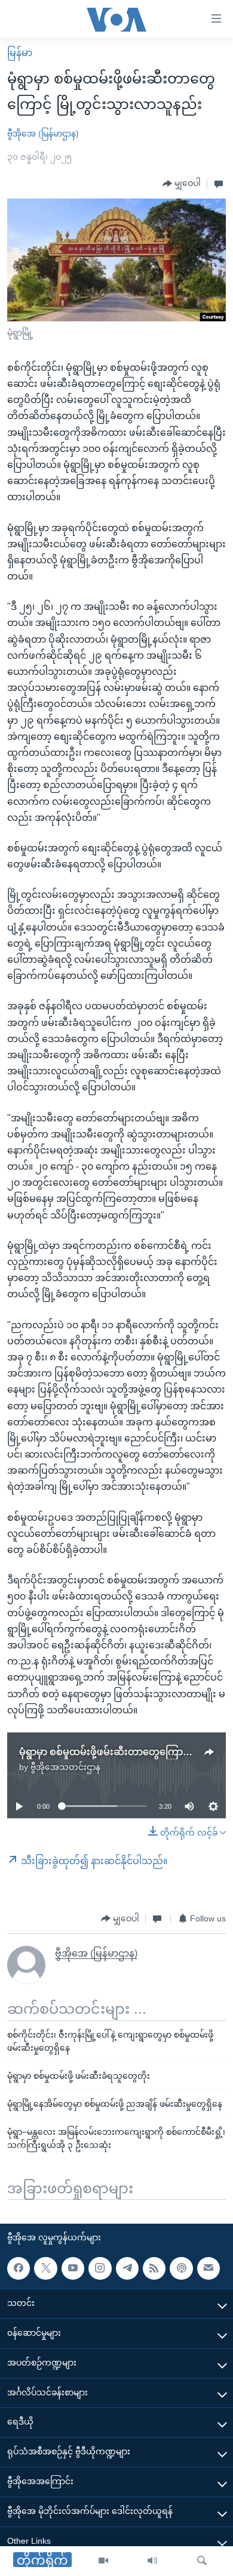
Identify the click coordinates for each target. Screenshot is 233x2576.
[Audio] (152, 2561)
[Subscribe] (209, 2268)
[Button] (182, 184)
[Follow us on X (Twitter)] (45, 2268)
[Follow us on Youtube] (73, 2268)
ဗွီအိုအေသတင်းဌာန (65, 1767)
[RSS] (154, 2268)
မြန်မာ (20, 53)
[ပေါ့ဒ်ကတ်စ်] (181, 2268)
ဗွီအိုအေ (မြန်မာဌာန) (43, 134)
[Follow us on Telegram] (127, 2268)
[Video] (103, 2561)
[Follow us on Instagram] (100, 2268)
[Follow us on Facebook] (19, 2268)
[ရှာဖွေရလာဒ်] (202, 2561)
